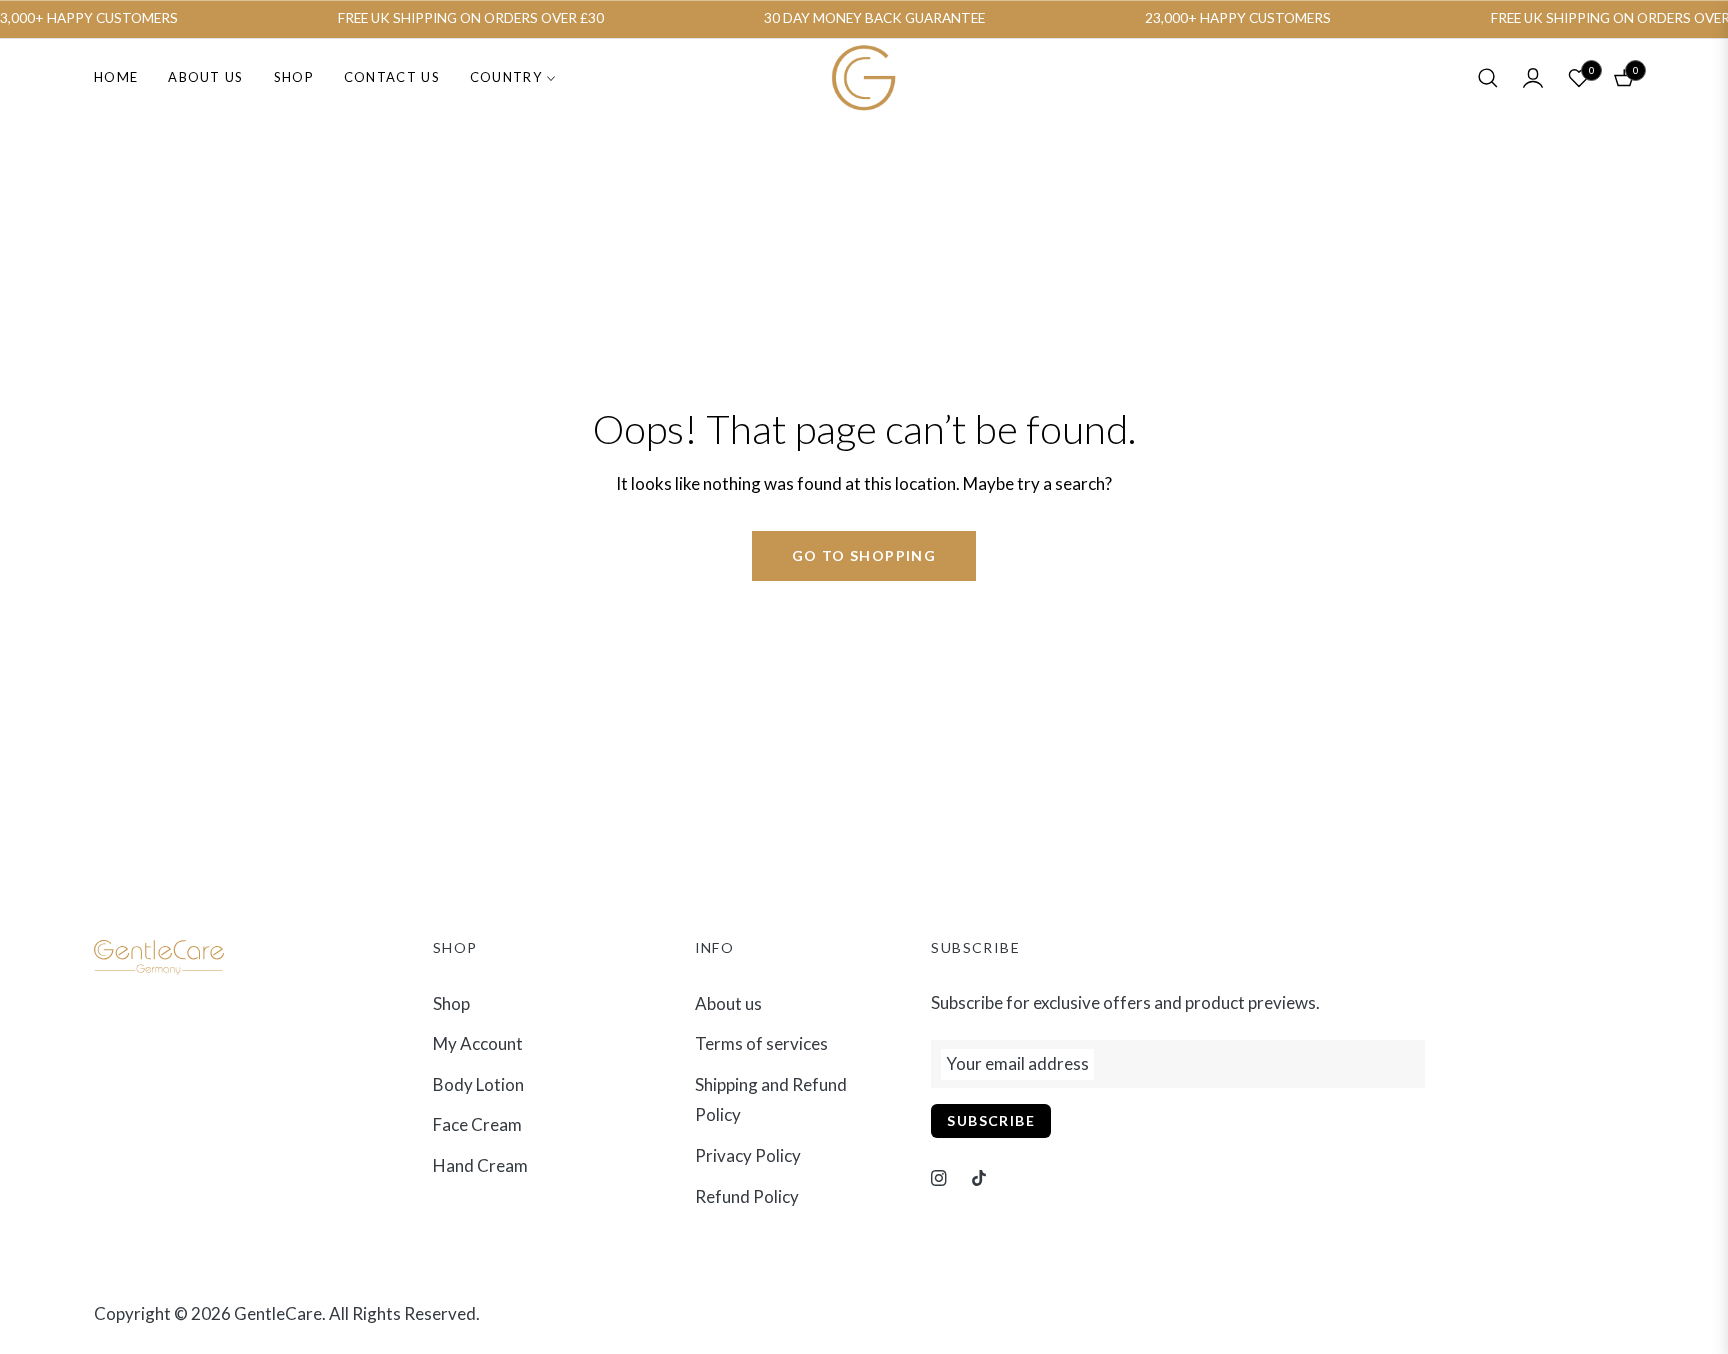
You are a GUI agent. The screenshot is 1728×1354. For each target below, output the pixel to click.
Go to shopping (864, 555)
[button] (1488, 78)
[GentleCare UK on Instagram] (939, 1177)
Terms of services (761, 1043)
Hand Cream (480, 1165)
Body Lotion (478, 1084)
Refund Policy (747, 1196)
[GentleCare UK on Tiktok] (979, 1177)
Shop (451, 1003)
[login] (1533, 78)
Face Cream (477, 1124)
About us (728, 1003)
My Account (478, 1043)
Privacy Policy (748, 1155)
